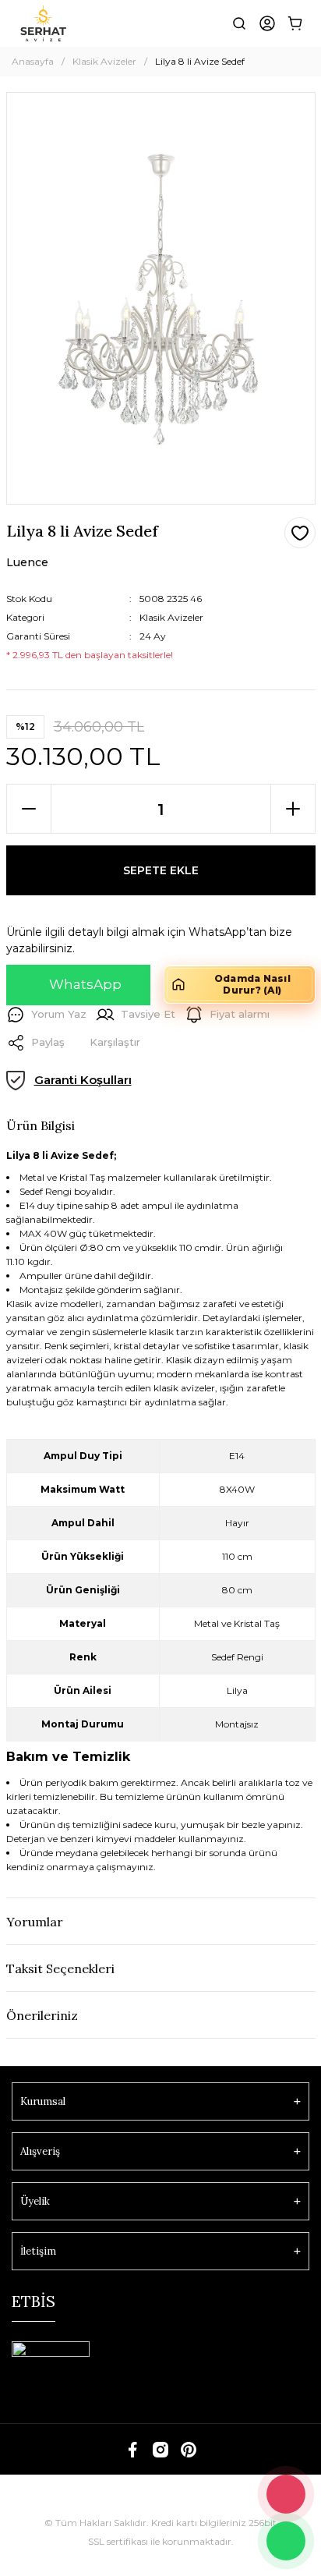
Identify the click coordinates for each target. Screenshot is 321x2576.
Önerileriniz (42, 2015)
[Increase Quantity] (293, 809)
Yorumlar (35, 1922)
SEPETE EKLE (161, 870)
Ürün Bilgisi (41, 1125)
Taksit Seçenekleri (60, 1968)
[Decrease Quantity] (29, 809)
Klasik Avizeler (171, 617)
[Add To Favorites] (300, 533)
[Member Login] (267, 23)
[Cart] (295, 23)
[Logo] (43, 23)
